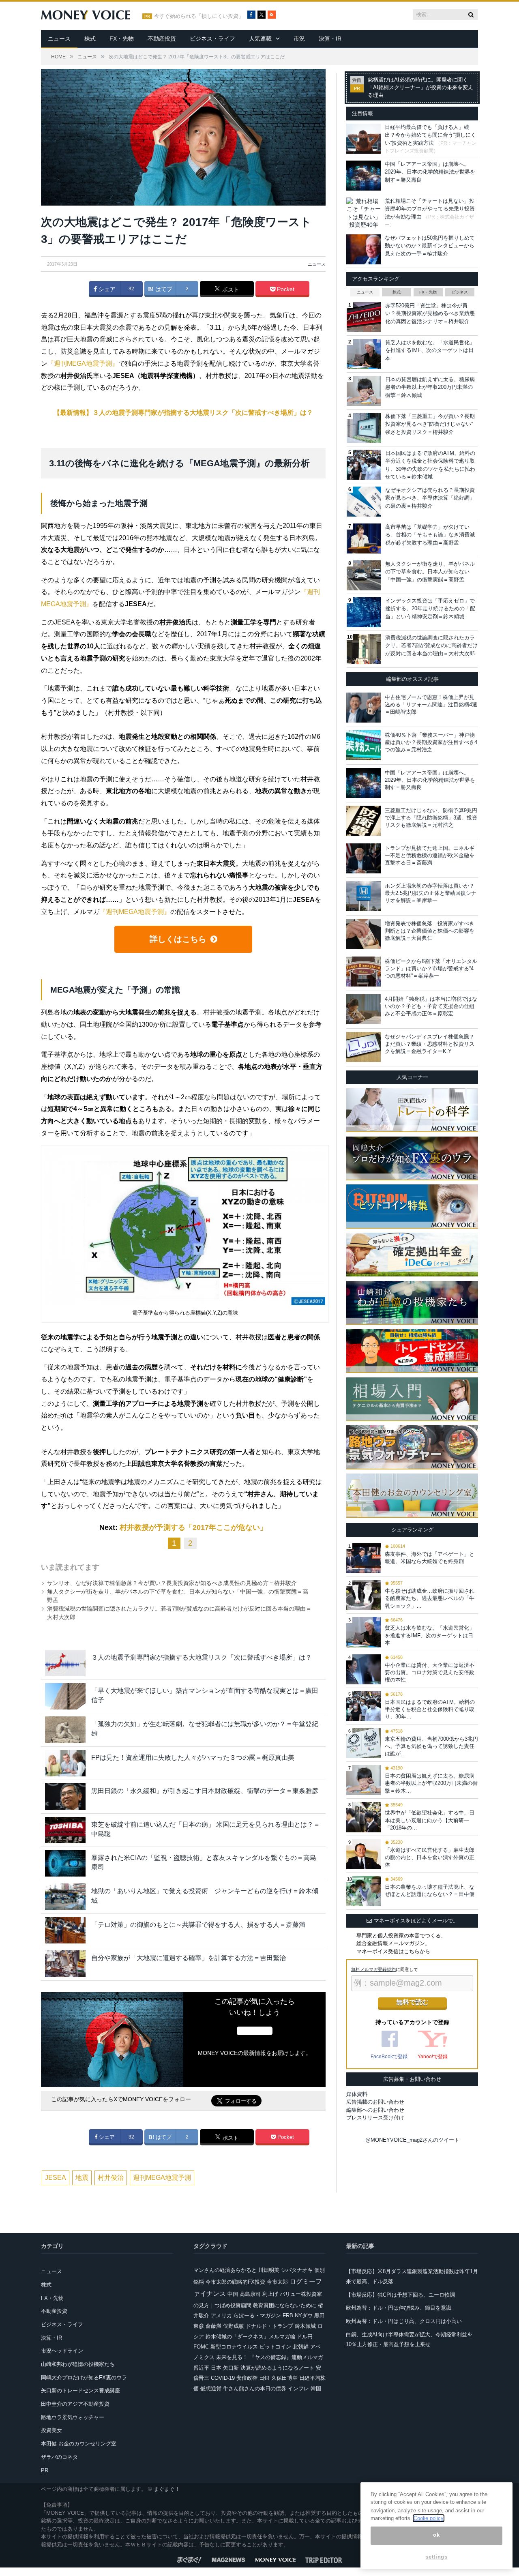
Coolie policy (429, 2518)
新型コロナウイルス (234, 2347)
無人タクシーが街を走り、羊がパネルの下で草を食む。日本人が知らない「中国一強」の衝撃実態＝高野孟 (430, 572)
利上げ (270, 2294)
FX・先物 (122, 39)
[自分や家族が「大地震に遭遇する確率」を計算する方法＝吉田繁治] (65, 1964)
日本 (216, 2368)
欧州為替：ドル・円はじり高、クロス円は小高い (404, 2321)
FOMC (201, 2347)
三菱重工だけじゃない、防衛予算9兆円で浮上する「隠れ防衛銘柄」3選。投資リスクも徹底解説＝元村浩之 (431, 818)
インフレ (298, 2388)
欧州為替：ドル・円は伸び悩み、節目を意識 (399, 2308)
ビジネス (460, 292)
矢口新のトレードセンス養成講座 (80, 2390)
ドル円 (305, 2337)
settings (436, 2557)
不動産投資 (162, 39)
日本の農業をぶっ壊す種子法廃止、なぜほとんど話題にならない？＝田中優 (430, 1891)
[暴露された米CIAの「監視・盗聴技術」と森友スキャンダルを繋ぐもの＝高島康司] (65, 1863)
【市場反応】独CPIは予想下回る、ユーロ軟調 (400, 2295)
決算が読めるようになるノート (277, 2368)
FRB (288, 2315)
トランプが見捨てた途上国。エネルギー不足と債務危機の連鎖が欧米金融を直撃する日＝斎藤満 (430, 855)
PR (45, 2470)
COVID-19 (223, 2378)
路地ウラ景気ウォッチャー (73, 2417)
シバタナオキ (297, 2270)
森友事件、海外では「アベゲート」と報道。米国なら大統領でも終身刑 (430, 1558)
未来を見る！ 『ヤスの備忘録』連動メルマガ (270, 2357)
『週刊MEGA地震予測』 (83, 364)
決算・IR (330, 39)
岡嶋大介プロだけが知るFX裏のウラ (84, 2378)
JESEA (56, 2178)
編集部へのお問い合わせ (375, 2110)
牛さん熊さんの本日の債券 (255, 2388)
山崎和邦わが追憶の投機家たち (78, 2364)
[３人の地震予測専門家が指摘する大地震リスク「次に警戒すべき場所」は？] (65, 1663)
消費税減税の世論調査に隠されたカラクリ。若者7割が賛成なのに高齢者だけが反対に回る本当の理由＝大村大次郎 (431, 646)
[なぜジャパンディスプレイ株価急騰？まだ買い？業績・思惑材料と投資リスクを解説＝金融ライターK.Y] (364, 1047)
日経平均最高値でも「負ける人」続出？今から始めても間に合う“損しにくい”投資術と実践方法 (430, 135)
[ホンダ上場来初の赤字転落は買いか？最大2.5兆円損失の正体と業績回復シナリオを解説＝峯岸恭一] (364, 896)
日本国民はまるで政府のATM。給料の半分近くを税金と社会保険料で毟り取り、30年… (430, 1709)
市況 (299, 39)
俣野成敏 (234, 2326)
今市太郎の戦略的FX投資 (235, 2282)
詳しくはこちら (178, 939)
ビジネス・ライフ (212, 39)
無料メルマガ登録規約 (373, 1969)
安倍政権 (247, 2378)
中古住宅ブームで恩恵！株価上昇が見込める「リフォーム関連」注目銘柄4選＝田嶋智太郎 (431, 705)
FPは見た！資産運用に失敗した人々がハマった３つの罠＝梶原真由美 (193, 1758)
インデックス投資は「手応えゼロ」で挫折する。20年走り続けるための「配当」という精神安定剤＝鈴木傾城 (430, 609)
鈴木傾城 (305, 2326)
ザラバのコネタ (59, 2457)
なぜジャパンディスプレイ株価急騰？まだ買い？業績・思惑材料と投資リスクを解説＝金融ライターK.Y (430, 1044)
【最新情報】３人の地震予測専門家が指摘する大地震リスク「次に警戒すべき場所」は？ (183, 413)
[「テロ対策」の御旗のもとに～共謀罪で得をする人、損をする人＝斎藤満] (65, 1930)
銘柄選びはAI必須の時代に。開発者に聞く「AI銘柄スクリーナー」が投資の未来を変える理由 (420, 88)
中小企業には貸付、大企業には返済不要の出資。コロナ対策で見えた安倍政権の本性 (430, 1672)
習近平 (201, 2368)
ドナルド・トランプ (269, 2326)
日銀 (264, 2378)
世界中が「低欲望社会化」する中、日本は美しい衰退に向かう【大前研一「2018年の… (430, 1820)
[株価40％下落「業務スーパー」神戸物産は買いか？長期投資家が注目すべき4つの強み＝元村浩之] (364, 745)
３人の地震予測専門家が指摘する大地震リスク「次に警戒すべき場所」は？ (202, 1657)
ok (436, 2535)
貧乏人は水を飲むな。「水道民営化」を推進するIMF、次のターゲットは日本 (430, 350)
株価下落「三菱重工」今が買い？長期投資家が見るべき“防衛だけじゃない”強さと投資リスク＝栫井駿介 (430, 424)
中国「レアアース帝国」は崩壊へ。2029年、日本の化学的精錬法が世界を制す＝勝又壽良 (430, 172)
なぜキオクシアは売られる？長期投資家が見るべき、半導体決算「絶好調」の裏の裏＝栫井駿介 (430, 498)
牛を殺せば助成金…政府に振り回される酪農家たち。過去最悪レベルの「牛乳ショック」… (430, 1598)
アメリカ (221, 2315)
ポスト (230, 290)
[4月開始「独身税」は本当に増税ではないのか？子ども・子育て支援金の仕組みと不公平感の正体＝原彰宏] (364, 1009)
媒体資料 (357, 2094)
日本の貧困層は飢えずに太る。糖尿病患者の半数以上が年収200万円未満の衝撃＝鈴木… (431, 1783)
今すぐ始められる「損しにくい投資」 (199, 16)
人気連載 (260, 39)
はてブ (163, 289)
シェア (106, 289)
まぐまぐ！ (167, 2489)
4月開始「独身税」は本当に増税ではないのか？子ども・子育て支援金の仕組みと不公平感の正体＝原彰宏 (431, 1006)
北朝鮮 (301, 2347)
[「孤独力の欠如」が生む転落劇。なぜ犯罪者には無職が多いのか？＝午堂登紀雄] (65, 1730)
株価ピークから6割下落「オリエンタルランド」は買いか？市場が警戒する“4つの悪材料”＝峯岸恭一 (431, 968)
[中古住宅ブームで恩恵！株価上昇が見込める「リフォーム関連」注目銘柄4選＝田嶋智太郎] (364, 708)
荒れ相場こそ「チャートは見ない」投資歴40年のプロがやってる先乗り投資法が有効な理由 (430, 209)
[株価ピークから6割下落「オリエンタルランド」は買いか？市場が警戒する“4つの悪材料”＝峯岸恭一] (364, 972)
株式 (90, 39)
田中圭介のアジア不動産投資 (75, 2404)
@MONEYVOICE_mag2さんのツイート (412, 2140)
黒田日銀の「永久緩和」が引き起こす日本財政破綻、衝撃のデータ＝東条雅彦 (205, 1791)
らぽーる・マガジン (257, 2315)
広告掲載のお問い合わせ (375, 2102)
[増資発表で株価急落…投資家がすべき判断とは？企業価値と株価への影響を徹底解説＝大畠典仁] (364, 934)
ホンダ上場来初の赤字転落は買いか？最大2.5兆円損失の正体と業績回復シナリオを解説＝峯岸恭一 (431, 893)
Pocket (285, 289)
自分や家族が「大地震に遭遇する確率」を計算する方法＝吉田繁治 (189, 1958)
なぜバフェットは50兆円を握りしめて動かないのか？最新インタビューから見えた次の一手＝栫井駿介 (430, 246)
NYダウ (304, 2315)
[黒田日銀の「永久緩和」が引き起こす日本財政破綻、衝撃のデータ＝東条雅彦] (65, 1796)
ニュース (59, 39)
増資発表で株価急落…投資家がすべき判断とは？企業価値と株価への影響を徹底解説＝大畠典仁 (430, 931)
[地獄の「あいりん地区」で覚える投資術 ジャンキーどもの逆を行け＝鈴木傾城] (65, 1897)
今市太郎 (277, 2282)
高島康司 (250, 2294)
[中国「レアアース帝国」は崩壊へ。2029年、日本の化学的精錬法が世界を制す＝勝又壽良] (364, 783)
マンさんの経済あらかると (225, 2270)
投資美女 (51, 2430)
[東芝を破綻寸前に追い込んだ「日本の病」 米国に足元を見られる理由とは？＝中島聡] (65, 1830)
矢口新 (231, 2368)
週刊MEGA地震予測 (162, 2178)
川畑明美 (269, 2270)
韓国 (316, 2388)
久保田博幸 (284, 2378)
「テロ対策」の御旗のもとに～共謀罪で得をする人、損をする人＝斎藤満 (198, 1925)
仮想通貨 (211, 2388)
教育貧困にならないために (285, 2305)
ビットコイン (275, 2347)
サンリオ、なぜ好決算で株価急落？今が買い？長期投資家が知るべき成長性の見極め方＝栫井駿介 (172, 1583)
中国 (233, 2294)
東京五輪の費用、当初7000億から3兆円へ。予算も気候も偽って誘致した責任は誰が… (431, 1746)
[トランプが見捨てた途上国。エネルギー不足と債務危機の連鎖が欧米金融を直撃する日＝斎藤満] (364, 858)
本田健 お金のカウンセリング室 (79, 2444)
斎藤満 (213, 2326)
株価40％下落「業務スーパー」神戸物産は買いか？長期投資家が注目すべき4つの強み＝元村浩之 (431, 742)
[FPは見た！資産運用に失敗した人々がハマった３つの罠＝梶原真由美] (65, 1763)
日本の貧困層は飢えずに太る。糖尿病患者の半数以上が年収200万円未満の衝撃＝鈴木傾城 (430, 387)
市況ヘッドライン (62, 2351)
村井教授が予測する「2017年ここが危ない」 (193, 1527)
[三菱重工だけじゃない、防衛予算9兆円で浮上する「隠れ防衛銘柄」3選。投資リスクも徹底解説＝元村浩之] (364, 821)
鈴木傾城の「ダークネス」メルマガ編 (250, 2337)
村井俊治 (111, 2178)
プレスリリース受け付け (375, 2118)
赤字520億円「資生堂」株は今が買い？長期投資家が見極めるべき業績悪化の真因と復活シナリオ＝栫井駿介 (430, 313)
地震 (82, 2178)
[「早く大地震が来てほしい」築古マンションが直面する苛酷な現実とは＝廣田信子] (65, 1696)
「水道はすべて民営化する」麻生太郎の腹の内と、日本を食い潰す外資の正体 (430, 1857)
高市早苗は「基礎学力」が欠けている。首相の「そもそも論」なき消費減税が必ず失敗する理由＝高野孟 (430, 535)
